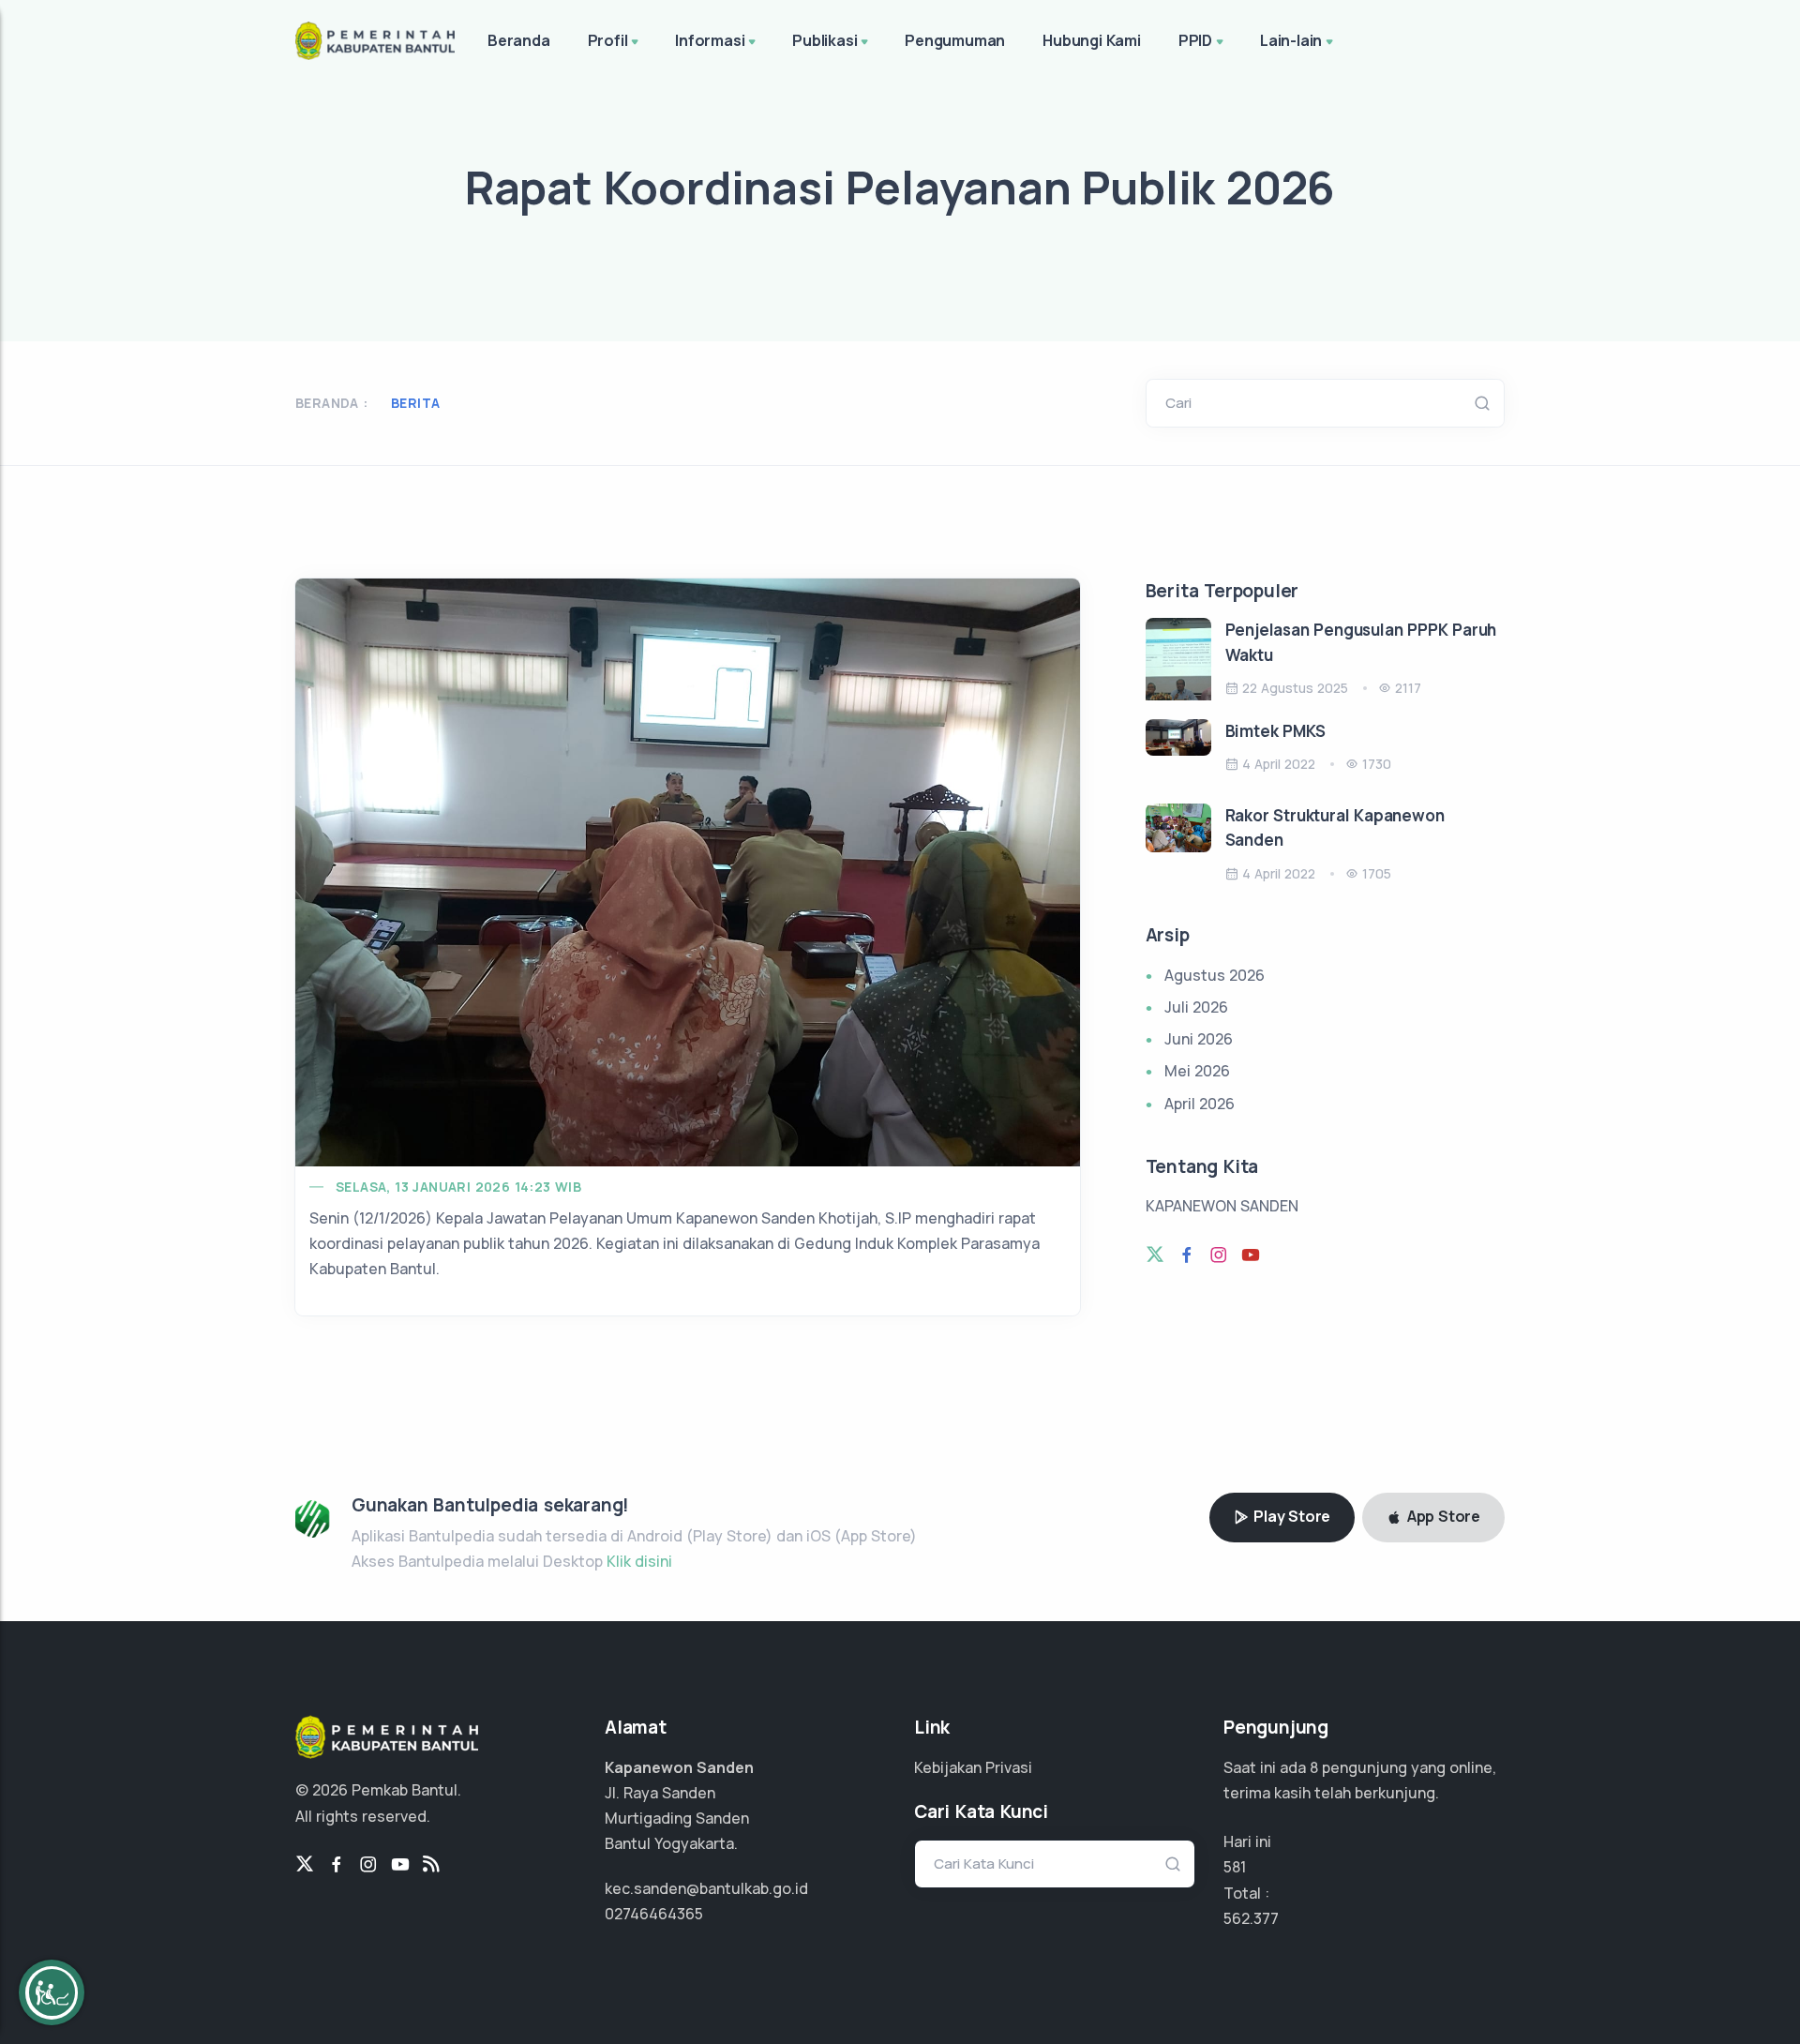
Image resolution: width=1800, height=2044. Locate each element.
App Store (1442, 1516)
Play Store (1290, 1516)
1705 (1377, 873)
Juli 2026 (1196, 1007)
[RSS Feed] (431, 1865)
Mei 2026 (1197, 1071)
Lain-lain (1291, 40)
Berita (415, 403)
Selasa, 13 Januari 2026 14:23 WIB (458, 1187)
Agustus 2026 (1215, 975)
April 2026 (1200, 1104)
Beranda (519, 40)
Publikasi (825, 40)
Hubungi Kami (1092, 40)
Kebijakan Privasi (973, 1767)
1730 (1377, 764)
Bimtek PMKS (1275, 731)
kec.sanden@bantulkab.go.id (706, 1888)
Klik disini (639, 1561)
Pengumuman (955, 40)
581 (1235, 1867)
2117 (1408, 688)
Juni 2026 (1199, 1039)
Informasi (710, 40)
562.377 (1251, 1918)
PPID (1195, 40)
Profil (608, 40)
